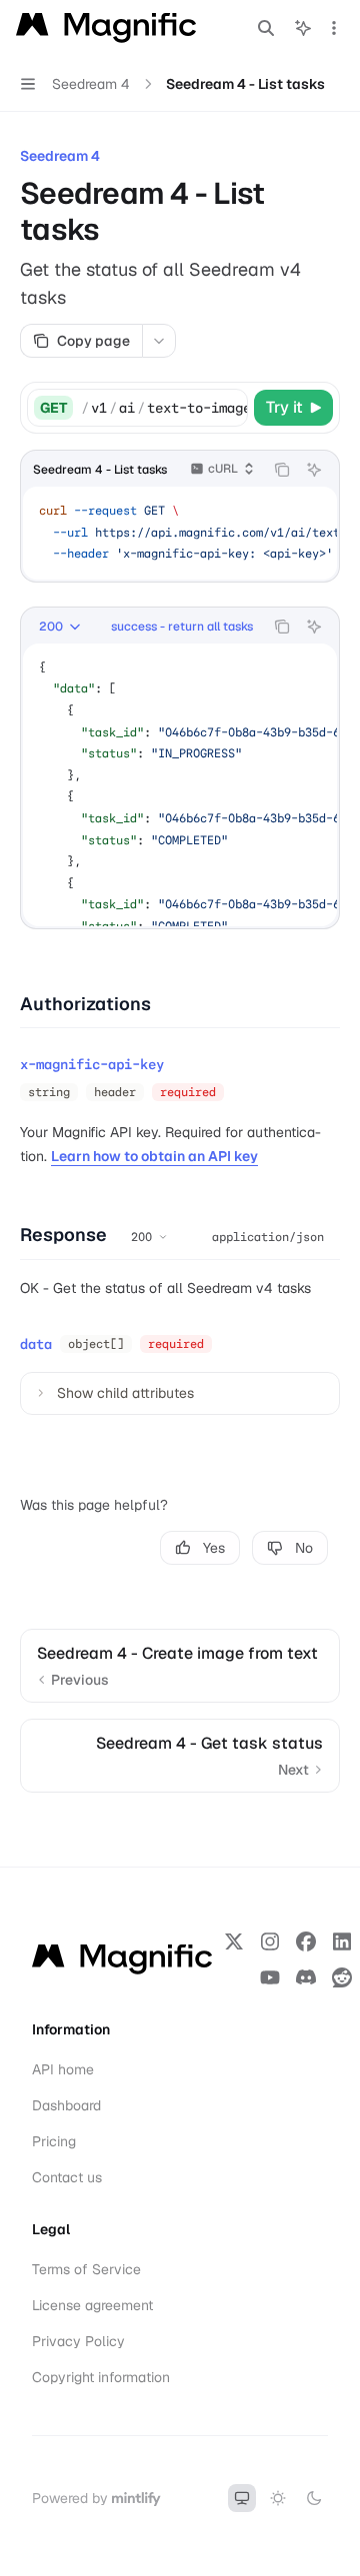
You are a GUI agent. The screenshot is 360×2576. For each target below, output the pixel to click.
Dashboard (66, 2105)
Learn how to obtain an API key (154, 1156)
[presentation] (164, 408)
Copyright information (101, 2377)
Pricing (54, 2141)
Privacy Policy (78, 2341)
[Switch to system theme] (242, 2498)
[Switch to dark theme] (314, 2498)
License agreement (92, 2305)
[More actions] (334, 28)
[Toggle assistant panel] (303, 28)
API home (63, 2069)
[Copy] (229, 408)
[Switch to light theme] (278, 2498)
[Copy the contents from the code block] (282, 470)
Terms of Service (86, 2269)
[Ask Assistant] (314, 470)
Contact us (67, 2177)
